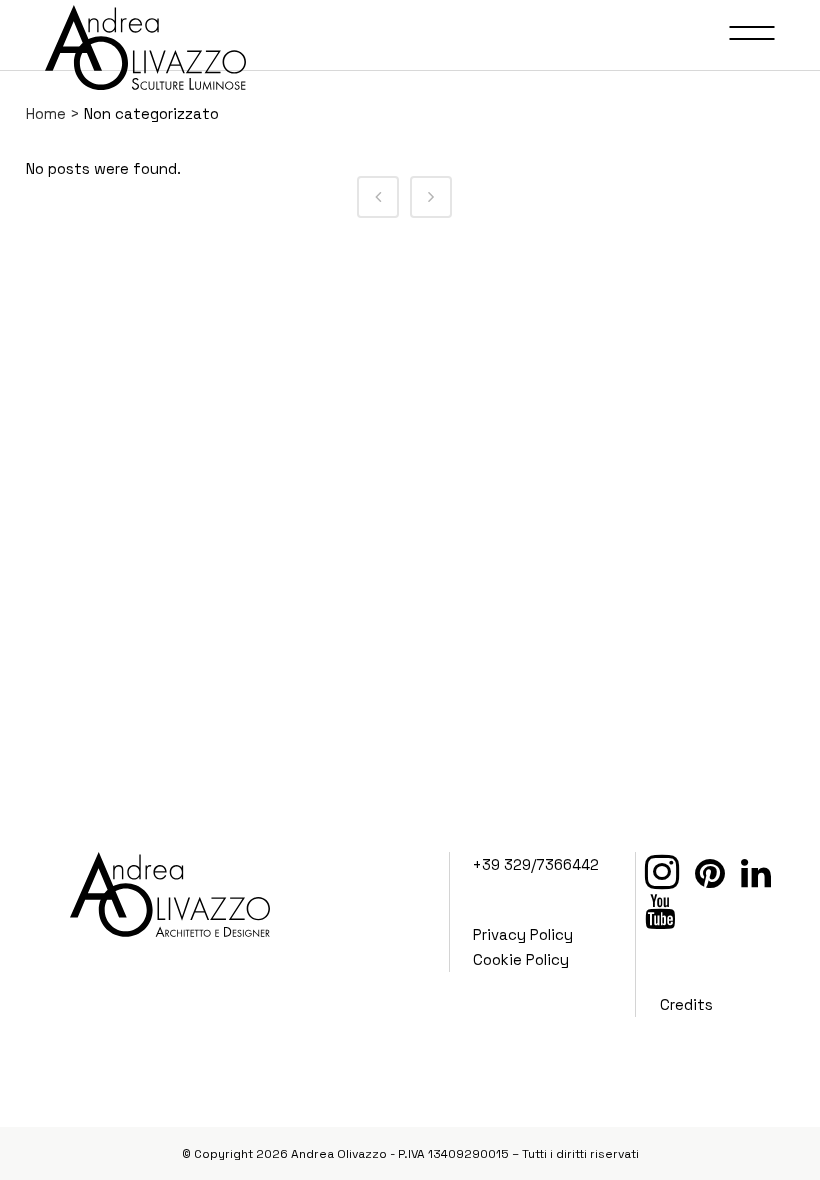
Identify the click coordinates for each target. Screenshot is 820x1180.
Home (46, 113)
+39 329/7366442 (536, 864)
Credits (686, 1004)
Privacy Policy (523, 934)
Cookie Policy (521, 959)
